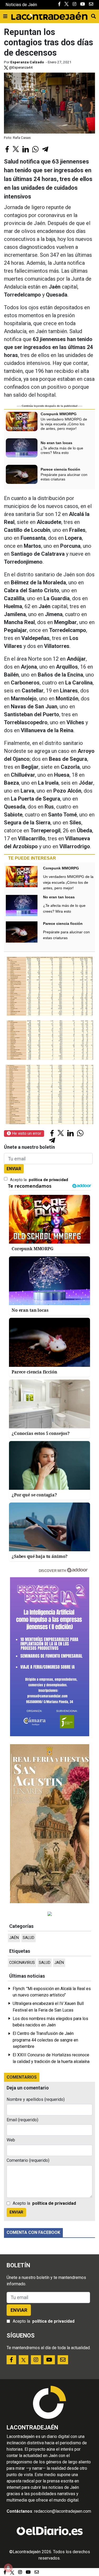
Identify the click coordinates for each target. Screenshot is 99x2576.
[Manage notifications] (8, 2568)
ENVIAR (14, 1169)
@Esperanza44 (20, 67)
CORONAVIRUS (22, 1963)
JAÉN (14, 1938)
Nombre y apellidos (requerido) (36, 2099)
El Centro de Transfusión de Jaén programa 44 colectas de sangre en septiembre (45, 2040)
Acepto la (39, 1180)
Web (11, 2140)
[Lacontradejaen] (49, 15)
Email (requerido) (22, 2120)
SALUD (29, 1938)
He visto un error (26, 1133)
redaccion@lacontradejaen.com (63, 2511)
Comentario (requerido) (28, 2160)
